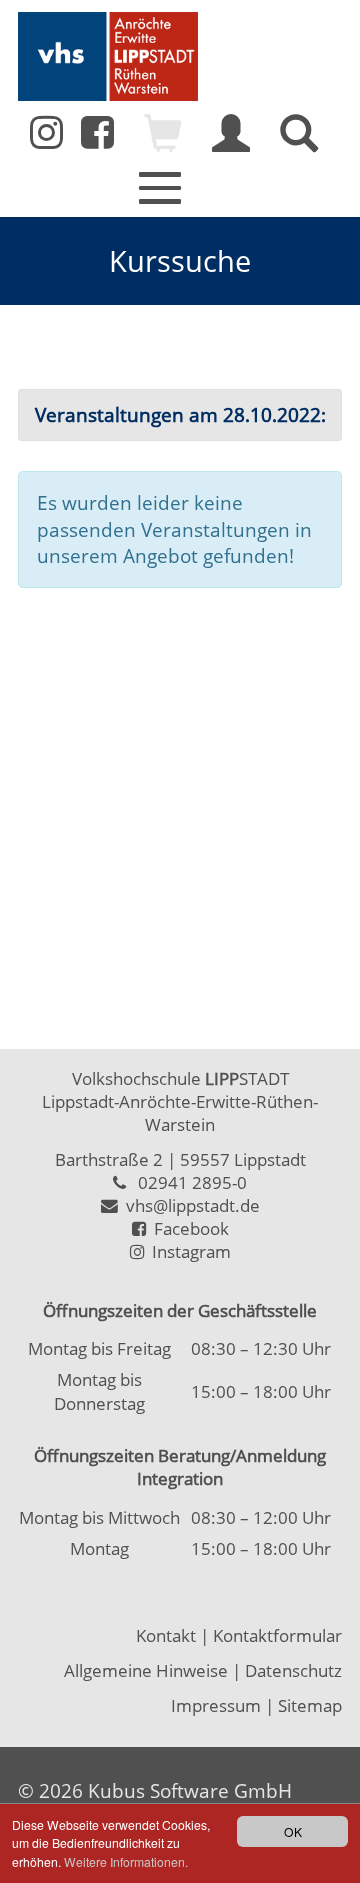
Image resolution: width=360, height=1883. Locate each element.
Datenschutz (293, 1670)
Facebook (187, 1228)
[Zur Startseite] (108, 56)
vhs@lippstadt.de (189, 1205)
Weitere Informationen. (126, 1861)
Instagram (187, 1251)
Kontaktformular (277, 1635)
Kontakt (166, 1635)
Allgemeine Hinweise (146, 1670)
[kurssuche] (299, 143)
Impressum (216, 1705)
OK (293, 1831)
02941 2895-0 (192, 1182)
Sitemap (310, 1705)
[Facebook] (97, 138)
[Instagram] (46, 132)
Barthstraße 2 (109, 1159)
